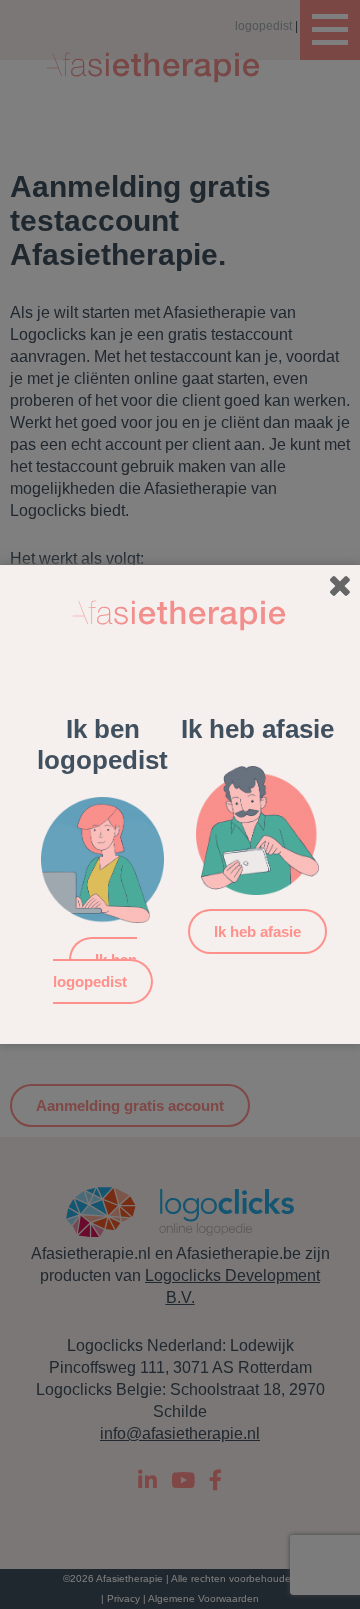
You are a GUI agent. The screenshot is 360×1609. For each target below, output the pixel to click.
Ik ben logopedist (95, 970)
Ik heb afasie (257, 931)
